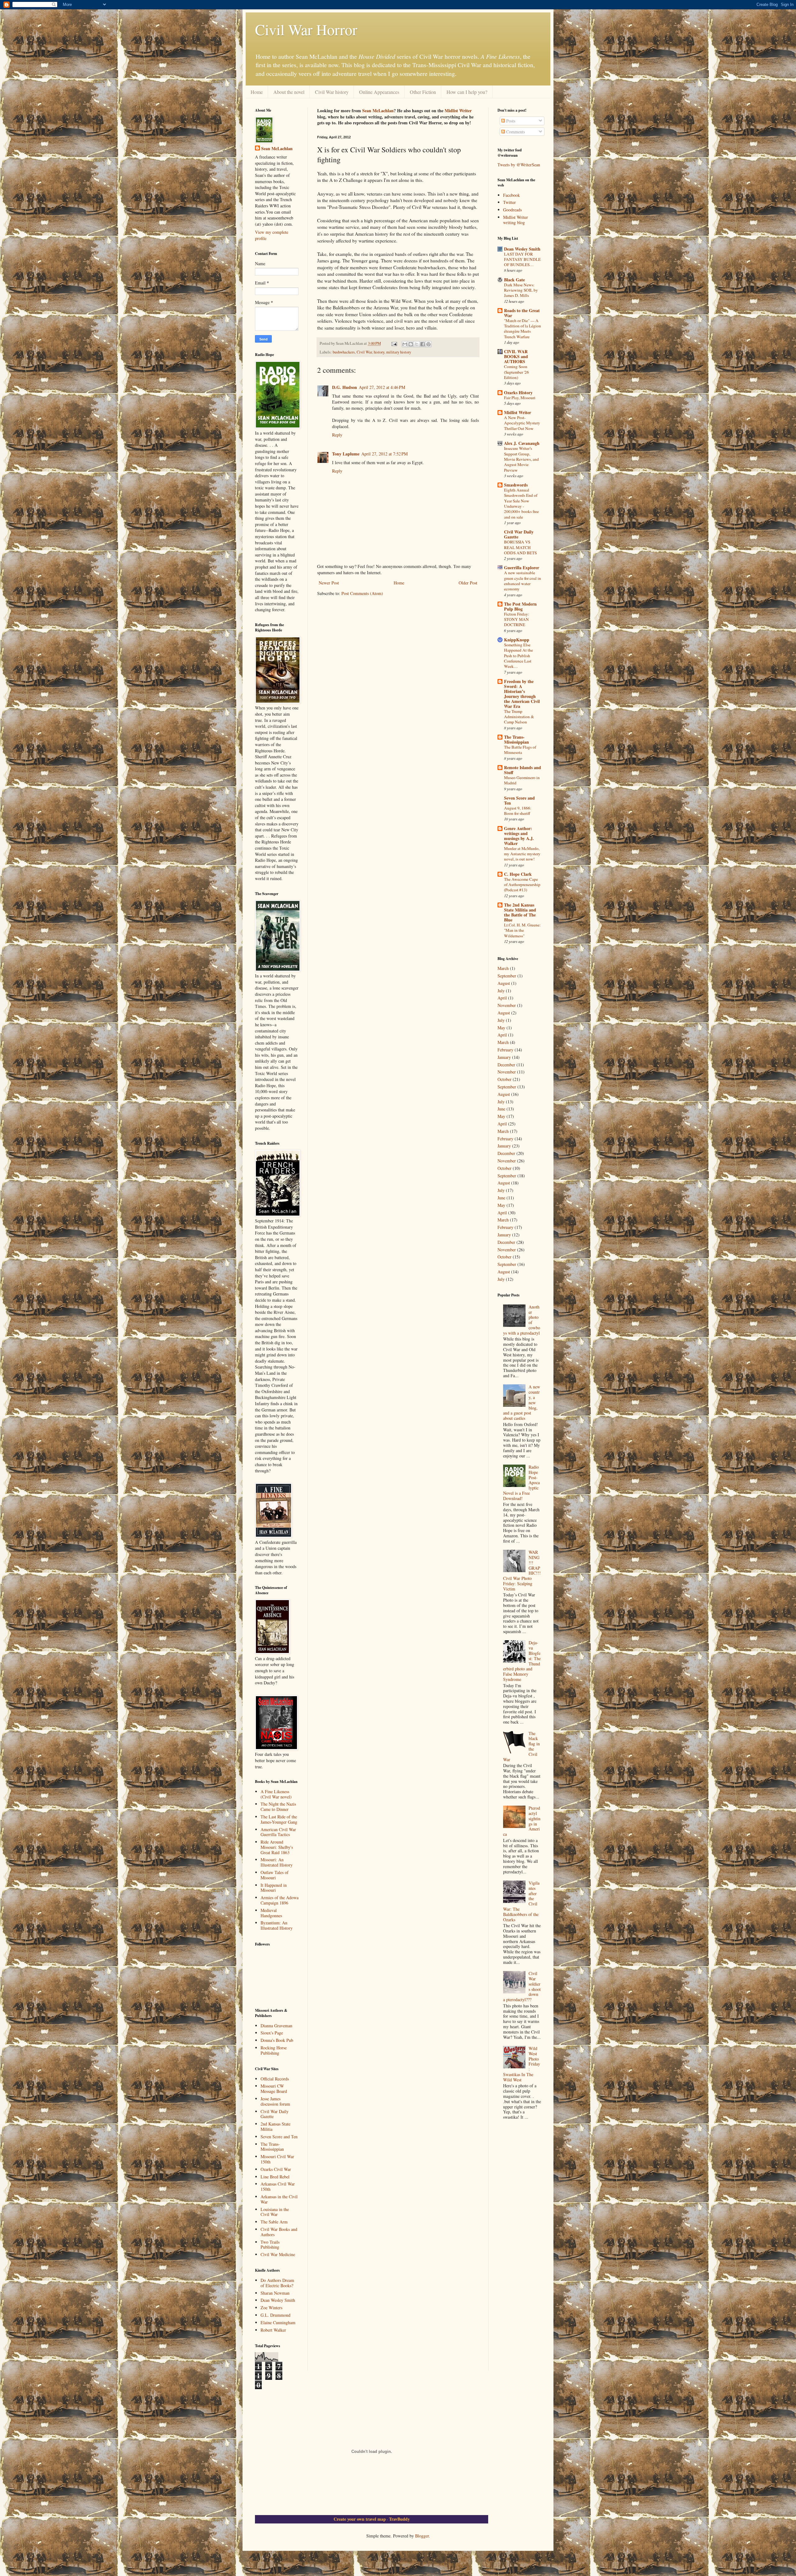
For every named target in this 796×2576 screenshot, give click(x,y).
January (504, 1057)
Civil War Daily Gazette (275, 2114)
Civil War (364, 352)
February (505, 1050)
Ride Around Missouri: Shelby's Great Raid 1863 (277, 1847)
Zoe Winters (271, 2308)
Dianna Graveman (276, 2026)
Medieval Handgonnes (271, 1913)
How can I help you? (467, 92)
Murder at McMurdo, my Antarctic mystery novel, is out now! (522, 854)
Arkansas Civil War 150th (278, 2186)
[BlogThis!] (411, 344)
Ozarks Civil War (276, 2169)
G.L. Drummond (275, 2315)
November (507, 1005)
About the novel (289, 92)
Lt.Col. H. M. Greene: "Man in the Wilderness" (522, 930)
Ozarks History (518, 392)
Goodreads (512, 210)
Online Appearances (379, 92)
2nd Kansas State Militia (275, 2126)
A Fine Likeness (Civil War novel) (276, 1794)
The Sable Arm (274, 2222)
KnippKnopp (517, 640)
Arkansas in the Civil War (279, 2199)
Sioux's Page (272, 2033)
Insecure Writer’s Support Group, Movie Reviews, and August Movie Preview (521, 459)
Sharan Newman (275, 2293)
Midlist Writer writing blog (516, 220)
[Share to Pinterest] (428, 344)
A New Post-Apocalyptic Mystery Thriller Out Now (522, 423)
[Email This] (405, 344)
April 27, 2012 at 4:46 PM (382, 387)
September (507, 976)
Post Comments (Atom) (362, 593)
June (501, 1109)
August (504, 983)
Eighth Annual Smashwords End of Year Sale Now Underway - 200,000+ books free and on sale (521, 503)
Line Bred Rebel (275, 2177)
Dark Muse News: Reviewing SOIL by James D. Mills (521, 290)
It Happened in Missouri (274, 1888)
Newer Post (329, 583)
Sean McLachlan (378, 111)
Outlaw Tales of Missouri (275, 1875)
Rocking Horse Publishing (274, 2050)
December (506, 1065)
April (502, 998)
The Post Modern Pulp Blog (520, 606)
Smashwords (516, 485)
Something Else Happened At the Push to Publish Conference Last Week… (518, 656)
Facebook (511, 195)
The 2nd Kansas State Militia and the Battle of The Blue (520, 912)
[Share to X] (417, 344)
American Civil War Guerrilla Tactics (278, 1832)
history (379, 352)
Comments (515, 132)
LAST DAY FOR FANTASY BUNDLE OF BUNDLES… (522, 259)
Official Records (275, 2079)
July (501, 991)
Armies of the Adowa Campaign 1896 (280, 1900)
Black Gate (514, 280)
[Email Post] (394, 343)
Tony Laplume (346, 454)
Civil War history (332, 92)
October (504, 1079)
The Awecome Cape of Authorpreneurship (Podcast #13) (522, 885)
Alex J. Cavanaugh (522, 443)
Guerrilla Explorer (522, 568)
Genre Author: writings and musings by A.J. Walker (519, 836)
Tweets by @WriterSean (519, 165)
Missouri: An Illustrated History (277, 1862)
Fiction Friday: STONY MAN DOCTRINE (517, 619)
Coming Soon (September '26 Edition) (516, 372)
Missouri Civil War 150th (277, 2159)
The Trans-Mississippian (272, 2147)
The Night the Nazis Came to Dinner (278, 1807)
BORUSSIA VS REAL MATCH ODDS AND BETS (520, 547)
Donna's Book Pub (277, 2040)
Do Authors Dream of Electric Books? (277, 2283)
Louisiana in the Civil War (275, 2212)
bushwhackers (344, 352)
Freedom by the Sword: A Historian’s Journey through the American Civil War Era (522, 694)
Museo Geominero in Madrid (522, 780)
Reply (337, 435)
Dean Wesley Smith (278, 2300)
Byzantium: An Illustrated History (277, 1925)
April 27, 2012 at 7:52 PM (384, 454)
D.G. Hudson (345, 387)
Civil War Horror (306, 29)
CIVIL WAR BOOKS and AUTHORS (516, 356)
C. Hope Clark (518, 874)
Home (257, 92)
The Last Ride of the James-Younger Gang (279, 1819)
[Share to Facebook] (423, 344)
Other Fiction (423, 92)
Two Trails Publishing (270, 2245)
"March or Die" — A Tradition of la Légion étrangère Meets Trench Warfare (523, 329)
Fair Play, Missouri (520, 398)
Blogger (422, 2536)
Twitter (509, 202)
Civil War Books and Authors (279, 2232)
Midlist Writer (458, 111)
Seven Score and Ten (279, 2137)
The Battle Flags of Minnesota (520, 750)
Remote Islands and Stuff (523, 770)
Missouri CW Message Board (274, 2089)
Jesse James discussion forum (275, 2101)
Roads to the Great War (522, 313)
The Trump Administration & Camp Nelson (519, 717)
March (503, 968)
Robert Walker (273, 2330)
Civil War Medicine (278, 2254)
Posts (510, 121)
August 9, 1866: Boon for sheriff (518, 811)
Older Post (468, 583)
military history (399, 352)
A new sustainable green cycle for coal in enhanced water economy (523, 581)
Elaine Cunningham (278, 2322)
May (501, 1028)
